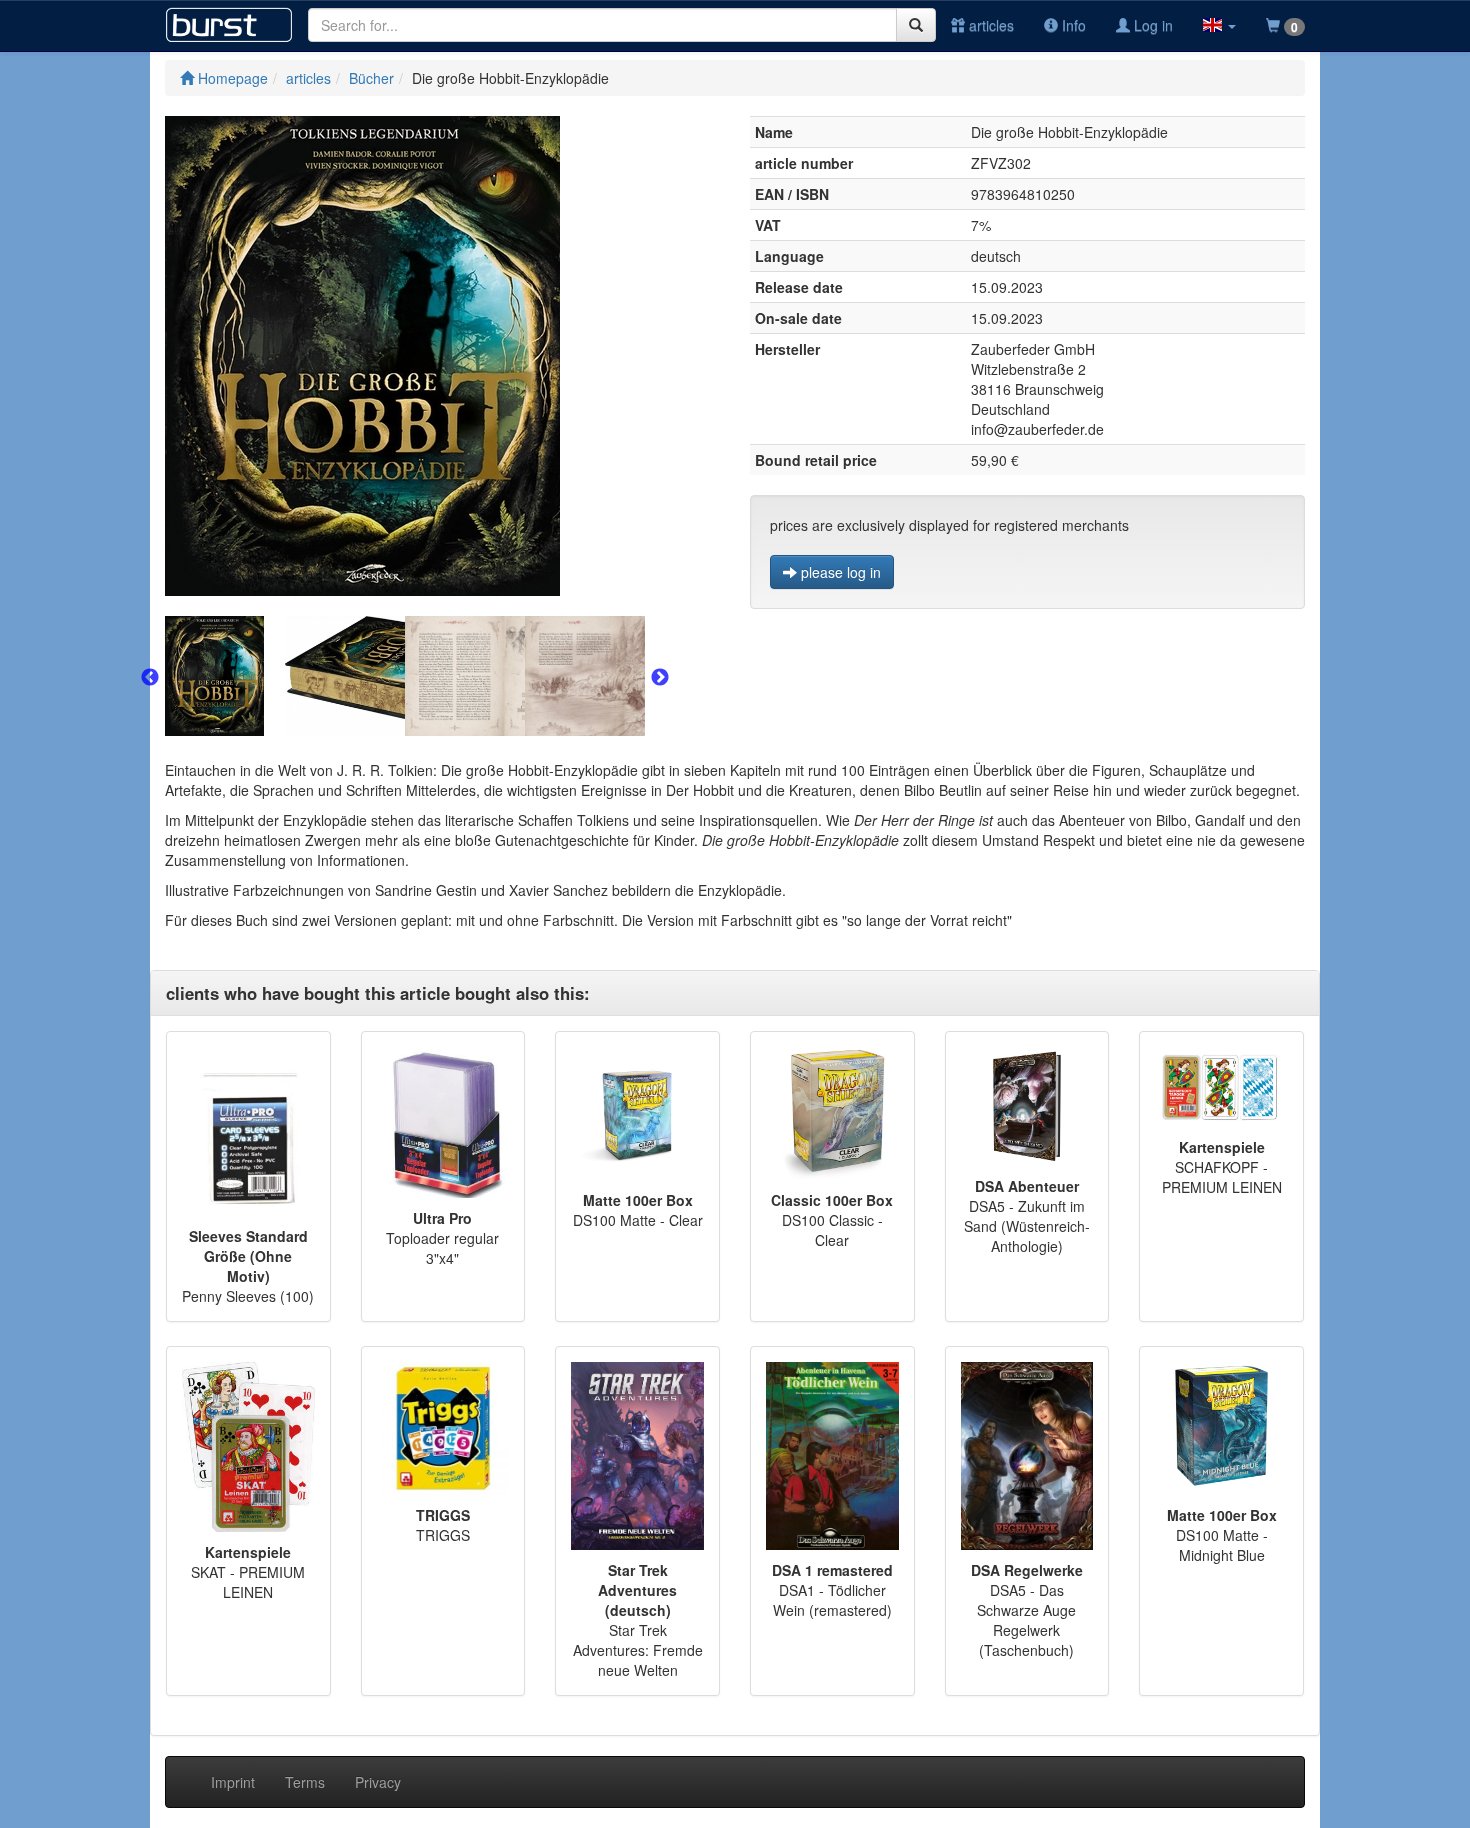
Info (1072, 25)
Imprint (233, 1782)
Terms (305, 1782)
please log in (839, 572)
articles (989, 25)
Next (660, 678)
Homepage (231, 78)
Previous (150, 678)
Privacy (378, 1782)
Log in (1151, 25)
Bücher (371, 78)
